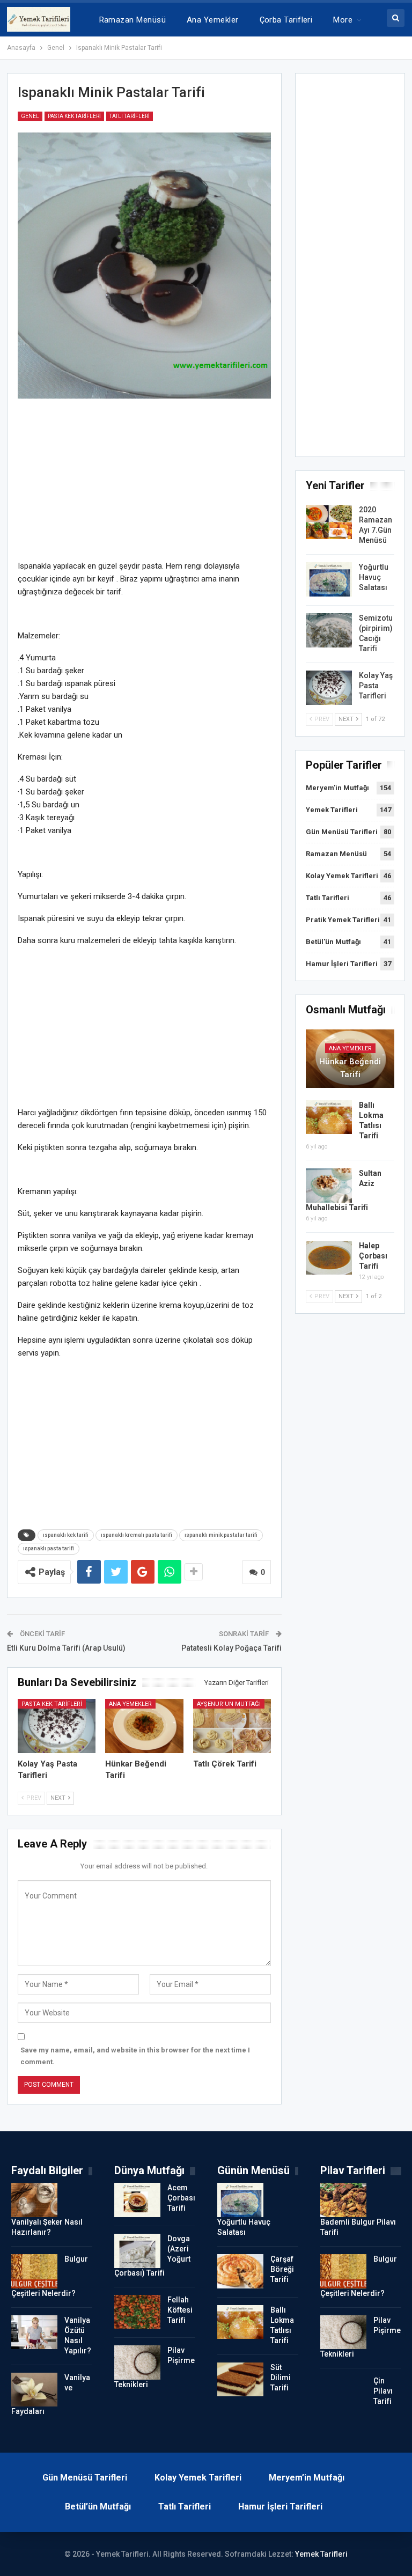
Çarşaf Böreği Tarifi (282, 2269)
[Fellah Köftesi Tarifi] (137, 2312)
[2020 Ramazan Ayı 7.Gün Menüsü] (329, 522)
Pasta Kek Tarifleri (74, 116)
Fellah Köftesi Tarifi (180, 2310)
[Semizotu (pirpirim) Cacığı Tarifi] (329, 630)
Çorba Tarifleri (286, 20)
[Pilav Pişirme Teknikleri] (137, 2362)
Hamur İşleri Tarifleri (342, 964)
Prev (33, 1798)
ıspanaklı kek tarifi (66, 1535)
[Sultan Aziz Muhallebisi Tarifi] (329, 1186)
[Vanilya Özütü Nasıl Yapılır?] (34, 2332)
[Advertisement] (145, 484)
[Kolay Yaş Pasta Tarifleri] (57, 1726)
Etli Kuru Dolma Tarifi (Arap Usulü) (66, 1648)
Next (59, 1798)
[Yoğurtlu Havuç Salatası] (329, 579)
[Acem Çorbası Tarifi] (137, 2200)
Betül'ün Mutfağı (333, 942)
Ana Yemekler (213, 20)
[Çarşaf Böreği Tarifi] (240, 2271)
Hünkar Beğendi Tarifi (350, 1068)
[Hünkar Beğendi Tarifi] (144, 1726)
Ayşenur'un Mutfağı (229, 1704)
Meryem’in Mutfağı (307, 2478)
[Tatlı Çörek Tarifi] (232, 1726)
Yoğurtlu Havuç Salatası (374, 577)
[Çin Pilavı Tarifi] (343, 2393)
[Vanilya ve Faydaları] (34, 2390)
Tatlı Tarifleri (130, 116)
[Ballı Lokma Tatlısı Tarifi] (329, 1117)
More (343, 20)
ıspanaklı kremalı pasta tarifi (137, 1535)
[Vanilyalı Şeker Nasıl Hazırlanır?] (34, 2200)
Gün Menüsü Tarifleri (342, 832)
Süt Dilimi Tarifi (281, 2378)
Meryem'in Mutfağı (337, 788)
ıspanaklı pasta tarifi (49, 1548)
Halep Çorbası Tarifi (373, 1256)
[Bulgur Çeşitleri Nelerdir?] (34, 2271)
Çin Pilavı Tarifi (383, 2391)
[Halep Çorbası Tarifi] (329, 1258)
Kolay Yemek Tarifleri (342, 876)
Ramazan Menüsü (133, 20)
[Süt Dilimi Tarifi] (240, 2380)
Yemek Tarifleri (332, 810)
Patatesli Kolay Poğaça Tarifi (231, 1648)
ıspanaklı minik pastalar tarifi (221, 1535)
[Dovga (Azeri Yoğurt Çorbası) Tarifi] (137, 2251)
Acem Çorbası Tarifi (181, 2198)
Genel (30, 116)
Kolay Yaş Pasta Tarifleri (376, 686)
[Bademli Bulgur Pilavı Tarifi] (343, 2200)
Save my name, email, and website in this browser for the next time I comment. (135, 2056)
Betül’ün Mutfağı (98, 2507)
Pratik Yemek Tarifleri (343, 920)
